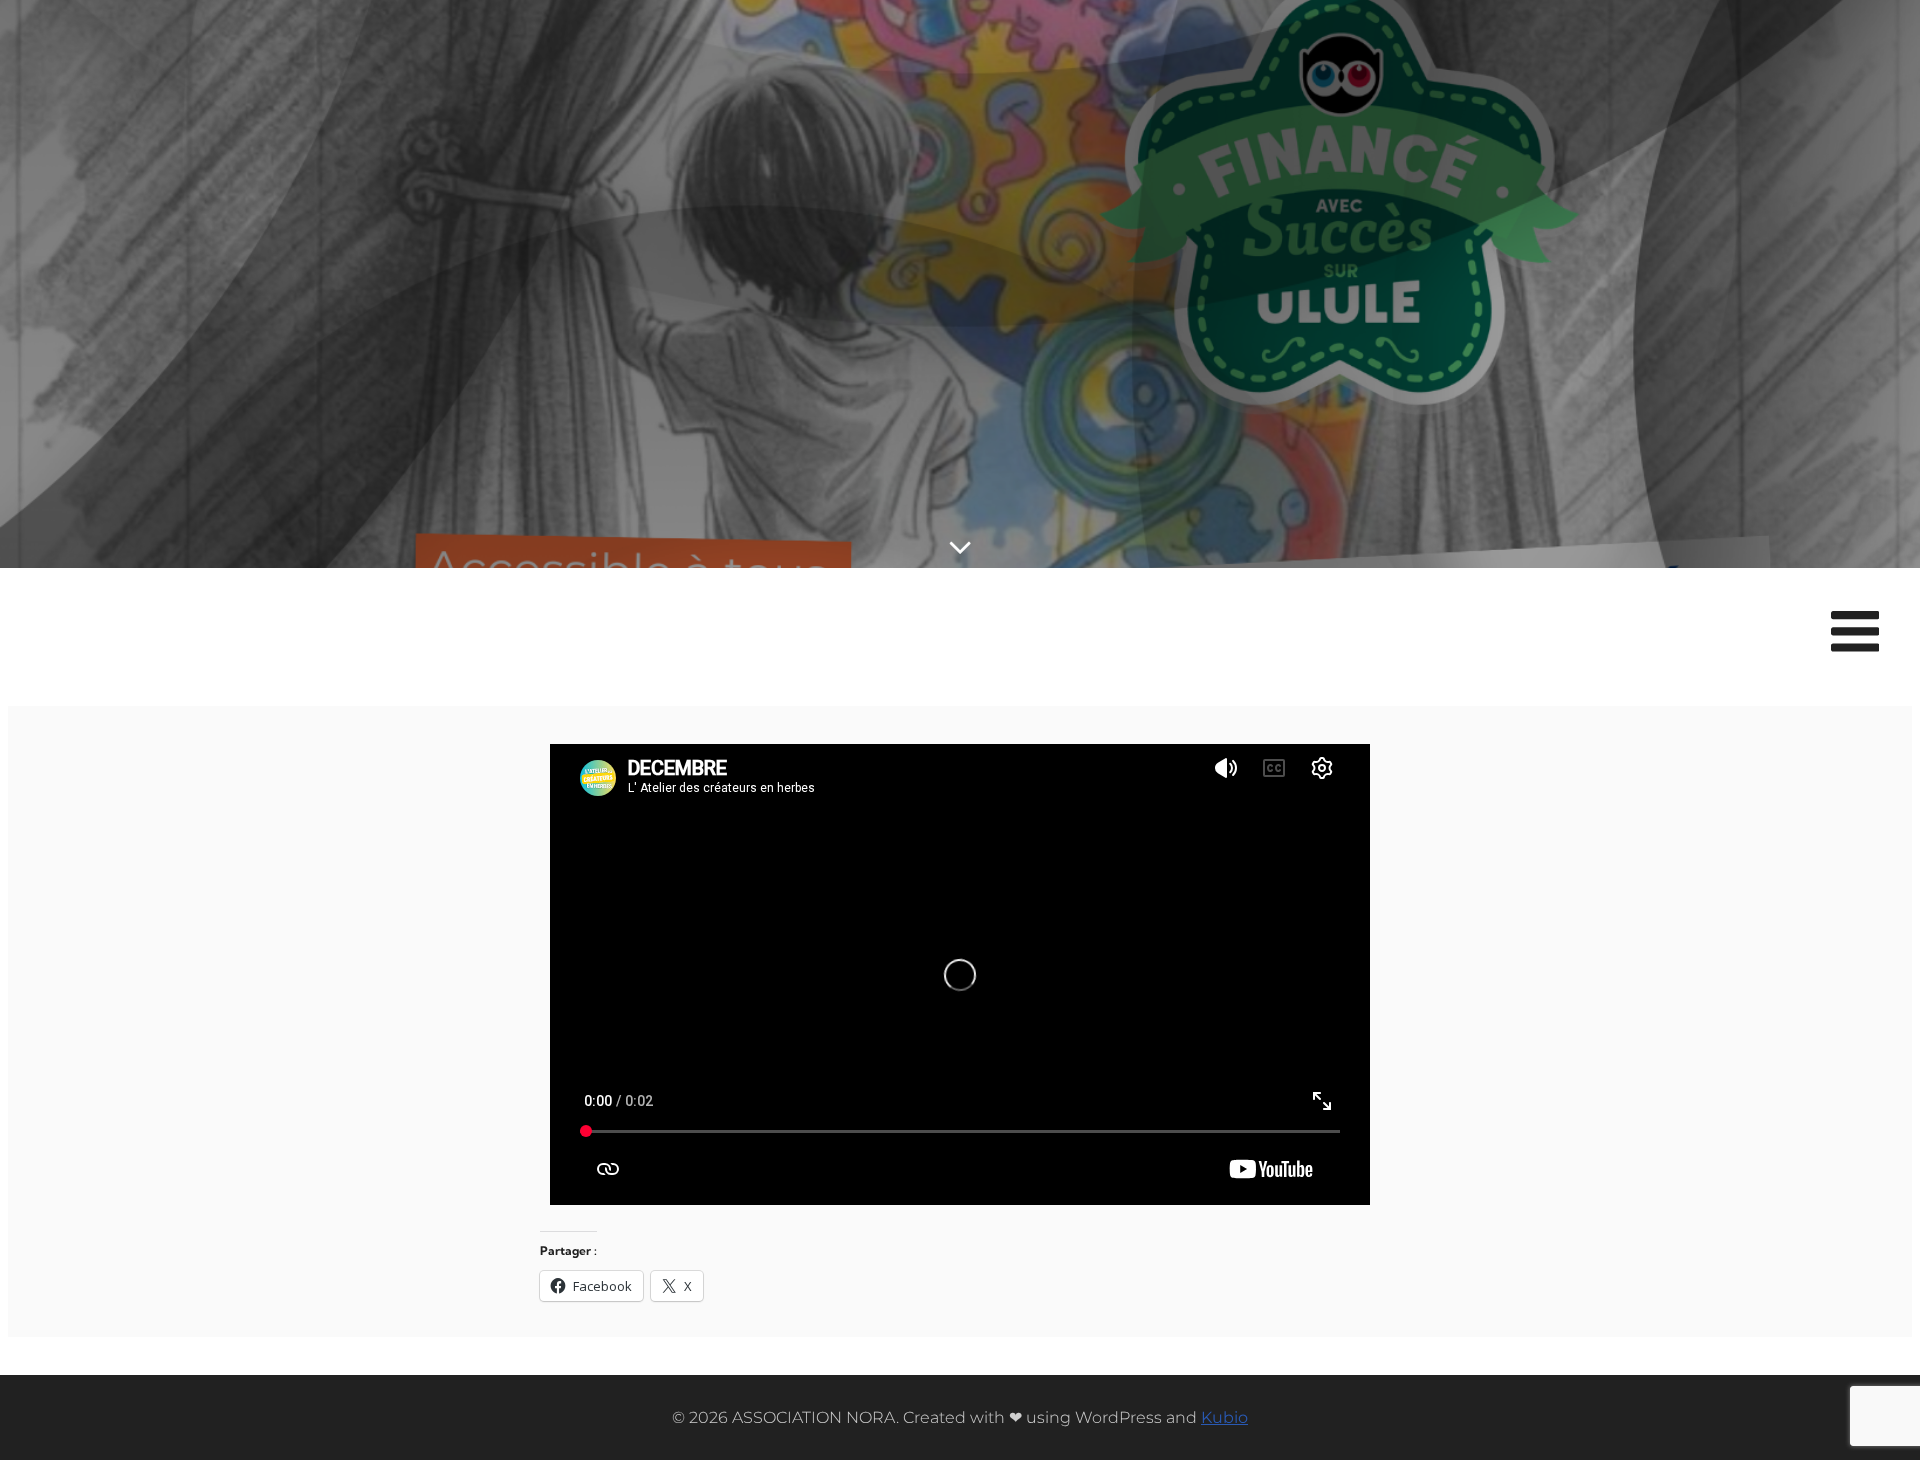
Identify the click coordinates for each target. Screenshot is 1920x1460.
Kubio (1224, 1417)
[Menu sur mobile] (1855, 633)
